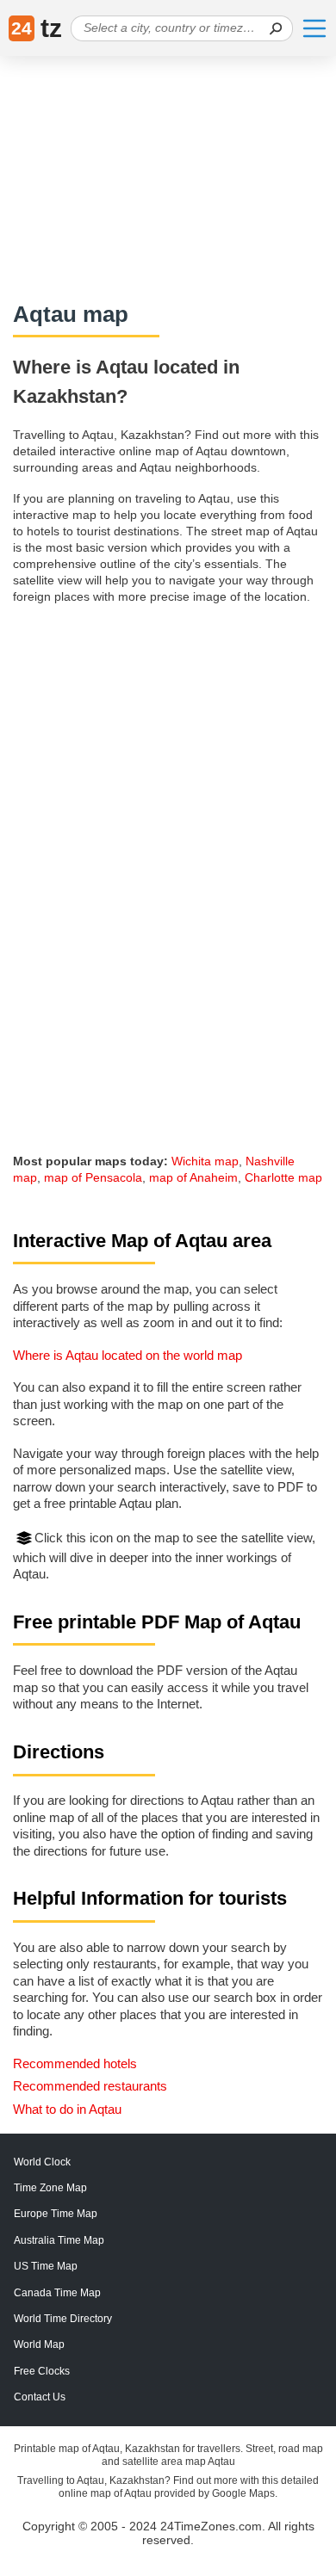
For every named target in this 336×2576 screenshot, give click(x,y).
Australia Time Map (59, 2240)
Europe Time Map (56, 2214)
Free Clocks (42, 2371)
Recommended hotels (75, 2063)
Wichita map (205, 1161)
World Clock (42, 2162)
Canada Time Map (57, 2293)
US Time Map (46, 2266)
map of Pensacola (93, 1177)
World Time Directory (63, 2319)
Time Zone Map (50, 2188)
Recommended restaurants (90, 2086)
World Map (39, 2344)
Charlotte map (283, 1177)
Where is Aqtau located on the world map (128, 1355)
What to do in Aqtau (67, 2109)
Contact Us (40, 2397)
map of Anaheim (193, 1177)
